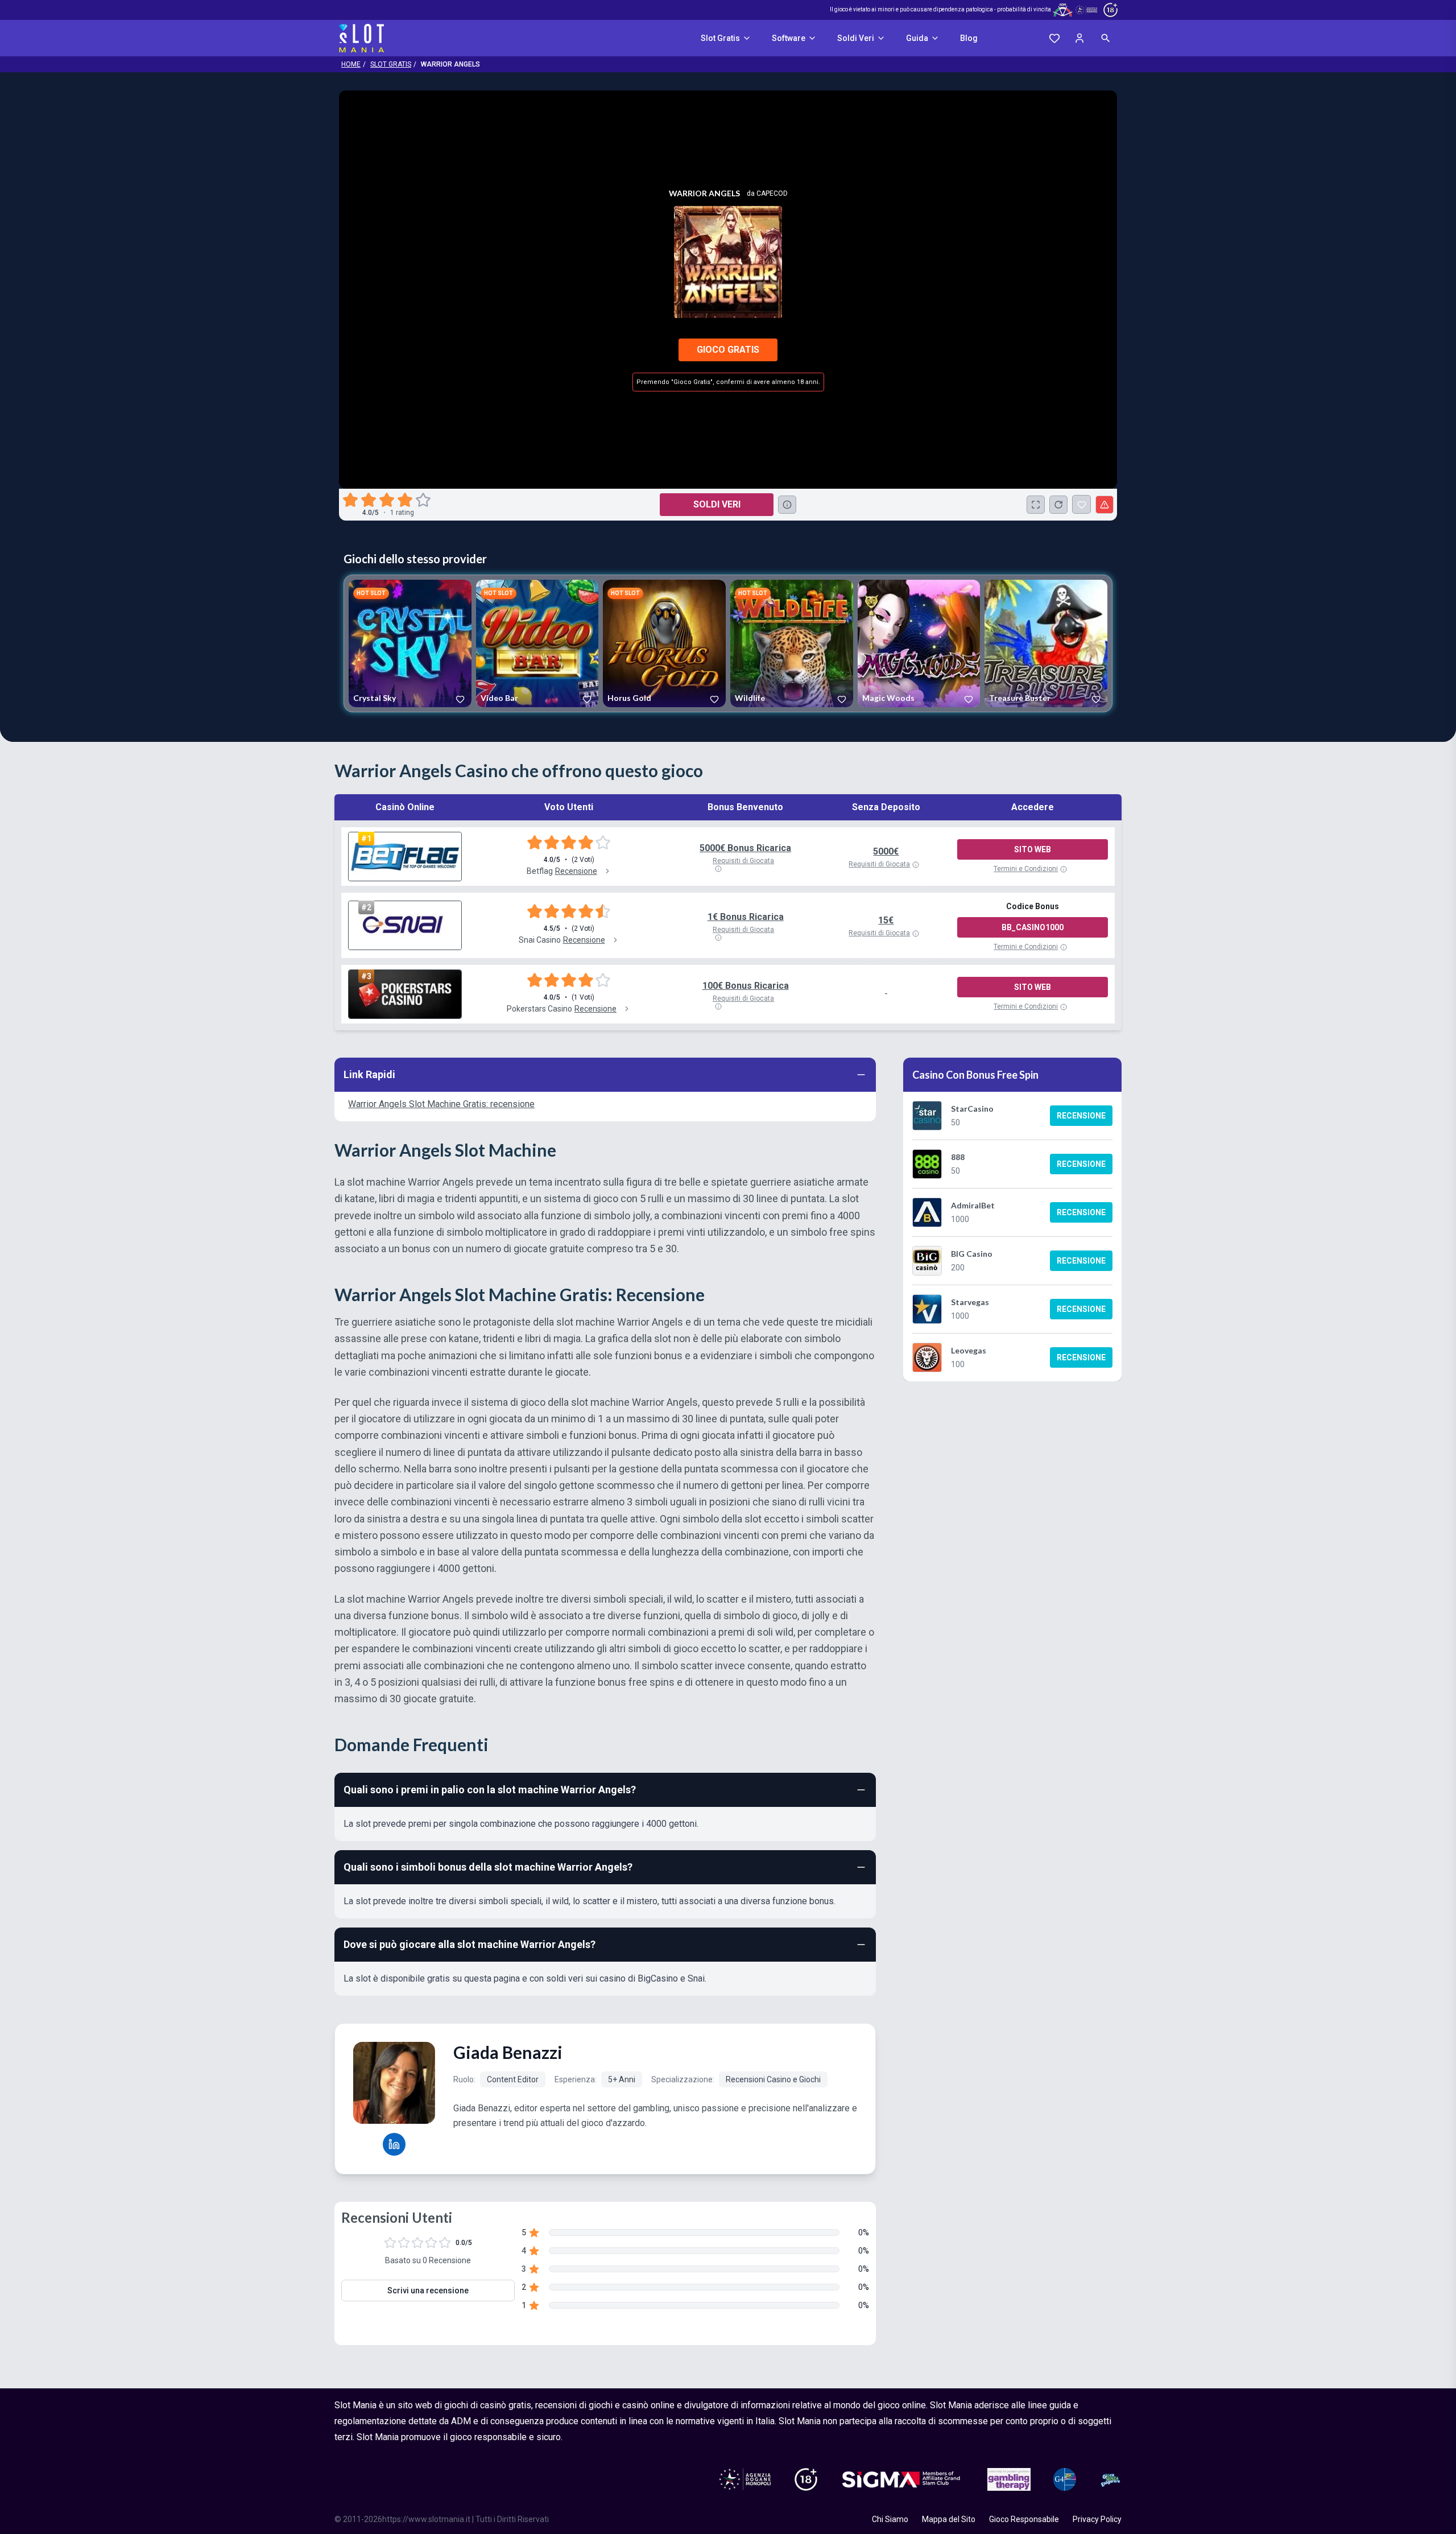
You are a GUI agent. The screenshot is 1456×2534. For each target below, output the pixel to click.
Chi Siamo (890, 2519)
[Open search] (1106, 38)
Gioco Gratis (728, 350)
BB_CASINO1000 (1033, 927)
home (351, 64)
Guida (917, 38)
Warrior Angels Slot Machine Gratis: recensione (441, 1104)
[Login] (1079, 38)
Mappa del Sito (949, 2519)
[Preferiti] (1054, 38)
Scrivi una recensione (428, 2290)
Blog (969, 38)
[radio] (351, 500)
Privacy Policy (1097, 2519)
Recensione (1081, 1116)
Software (789, 38)
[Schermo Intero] (1036, 505)
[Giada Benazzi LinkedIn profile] (394, 2144)
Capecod (772, 193)
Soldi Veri (856, 38)
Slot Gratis (720, 38)
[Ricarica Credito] (1058, 505)
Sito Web (1033, 849)
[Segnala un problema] (1105, 505)
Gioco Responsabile (1024, 2519)
